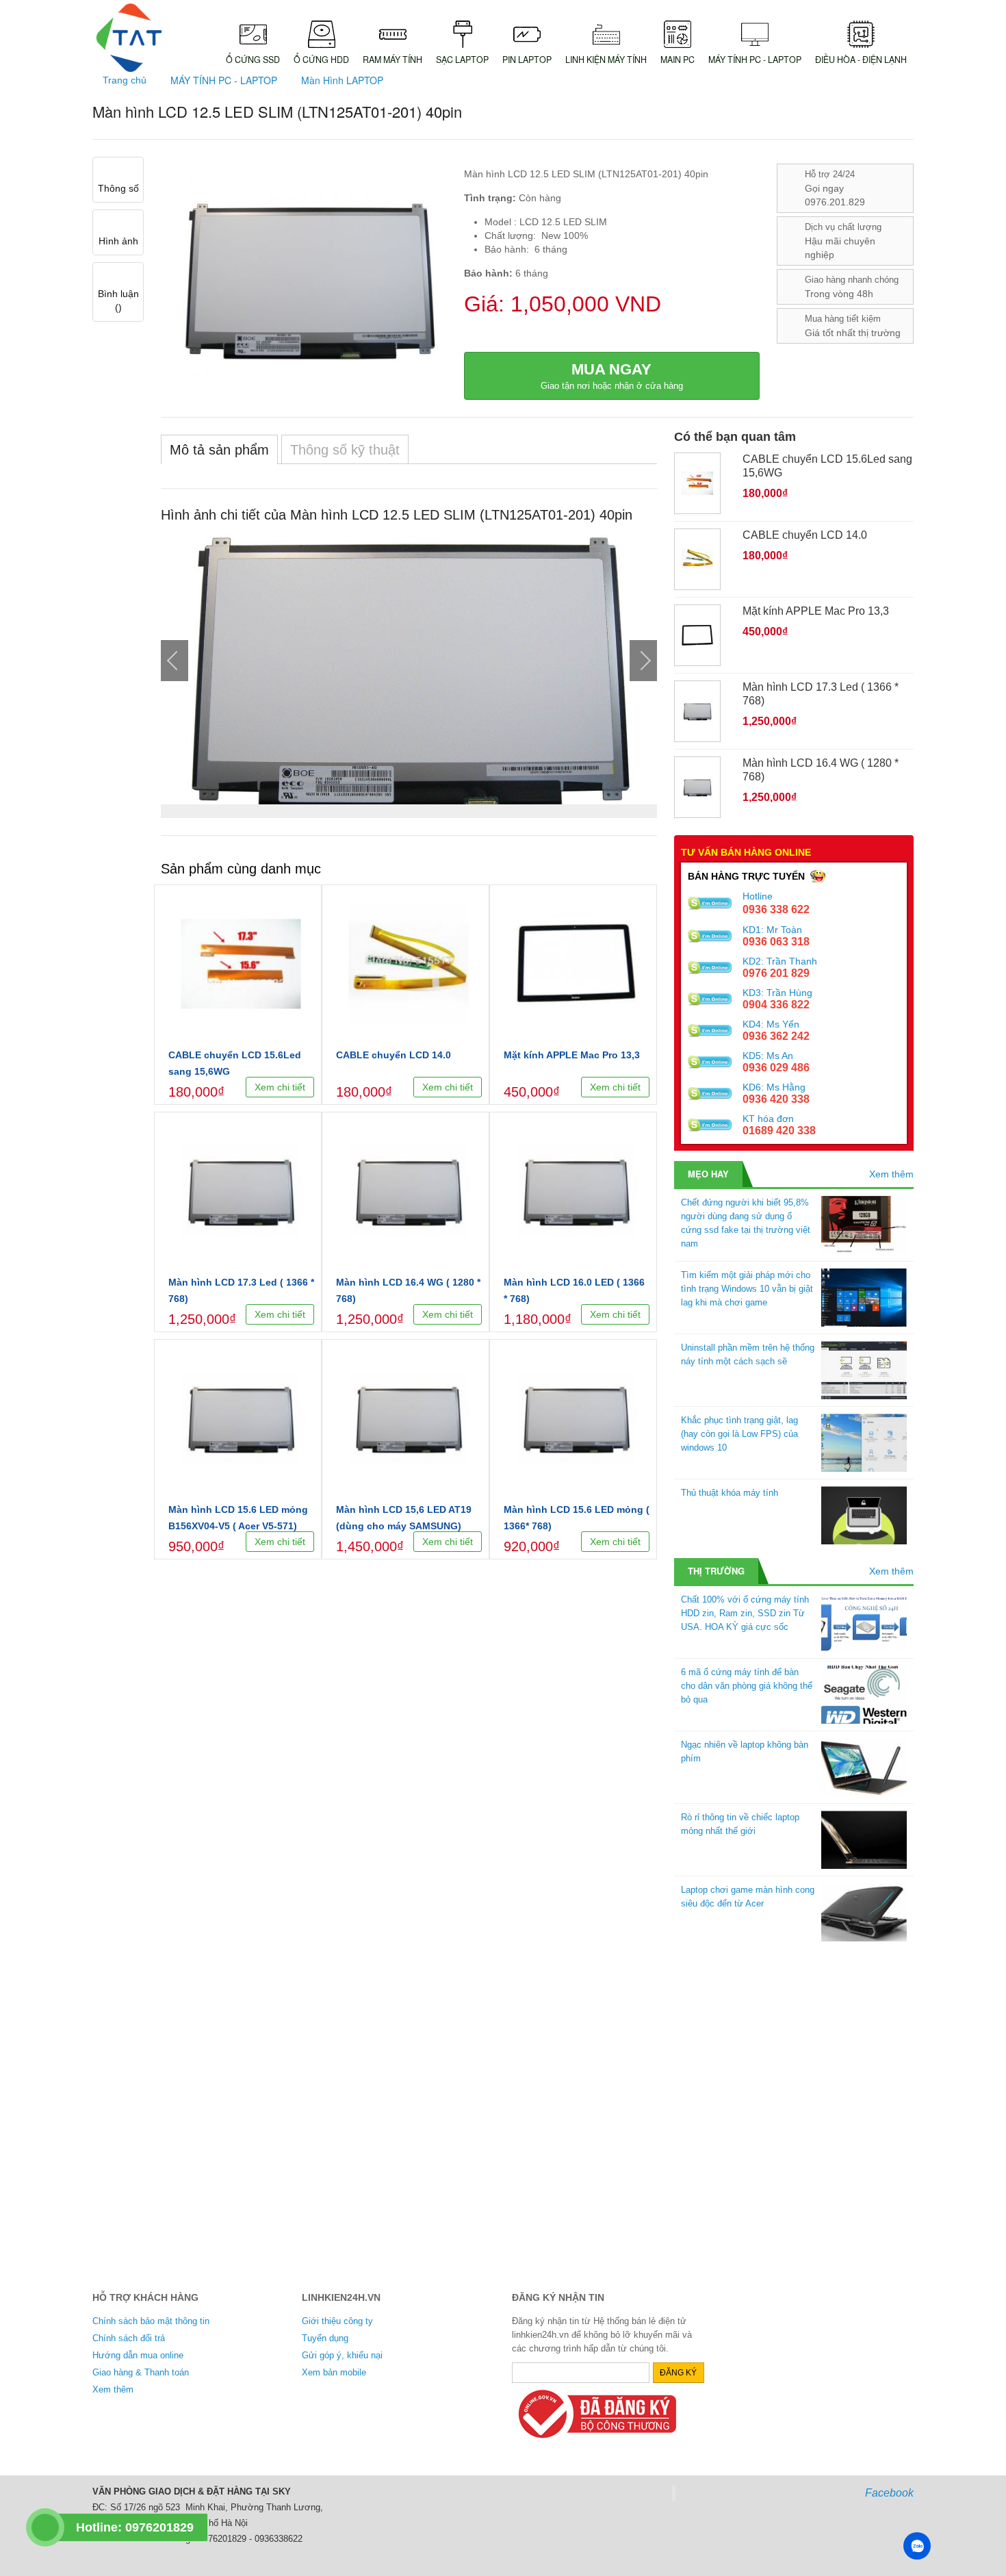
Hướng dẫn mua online (138, 2355)
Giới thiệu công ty (337, 2321)
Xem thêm (891, 1174)
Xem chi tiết (280, 1087)
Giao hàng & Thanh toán (141, 2372)
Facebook (889, 2493)
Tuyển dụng (325, 2338)
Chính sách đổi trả (129, 2338)
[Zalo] (917, 2546)
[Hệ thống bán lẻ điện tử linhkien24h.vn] (129, 38)
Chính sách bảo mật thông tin (151, 2321)
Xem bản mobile (334, 2372)
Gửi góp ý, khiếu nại (342, 2355)
